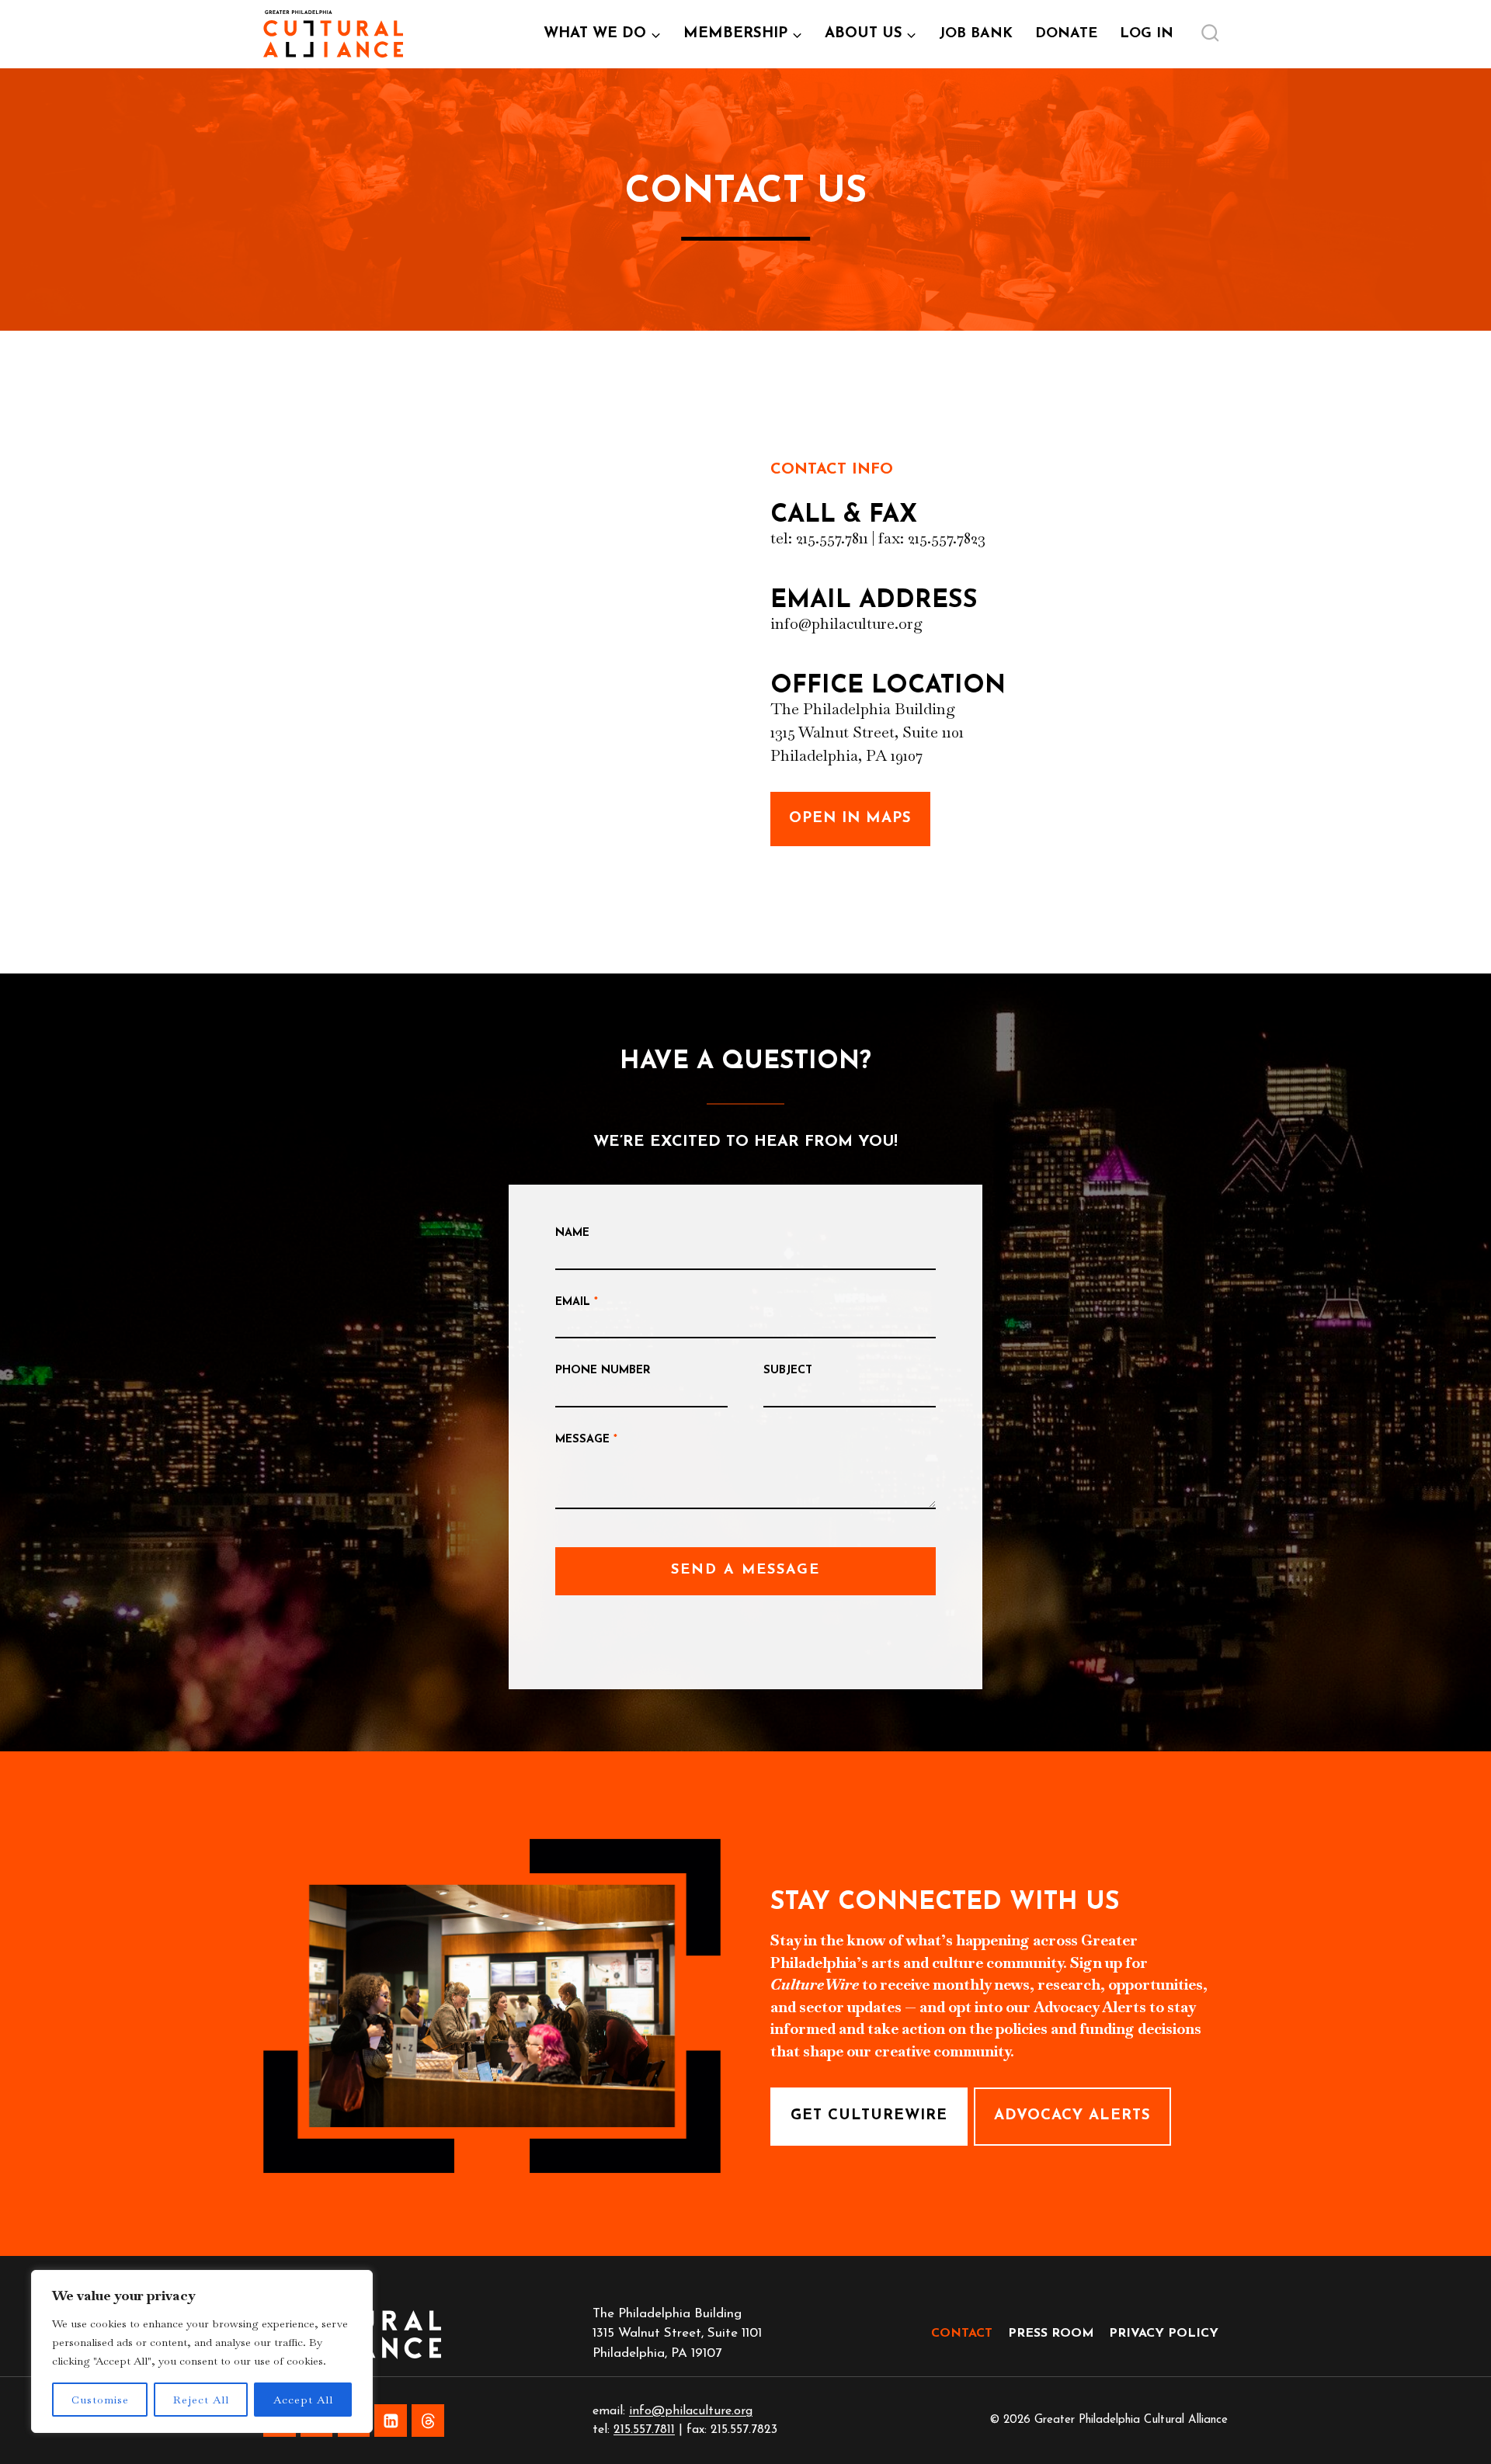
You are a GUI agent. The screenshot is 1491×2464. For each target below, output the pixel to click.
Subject (788, 1371)
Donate (1066, 34)
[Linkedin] (391, 2421)
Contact (962, 2334)
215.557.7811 (644, 2430)
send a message (745, 1570)
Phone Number (603, 1371)
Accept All (303, 2400)
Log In (1152, 40)
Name (572, 1233)
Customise (100, 2400)
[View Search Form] (1210, 34)
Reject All (201, 2400)
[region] (202, 2351)
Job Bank (981, 40)
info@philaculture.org (691, 2411)
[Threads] (428, 2421)
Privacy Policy (1164, 2334)
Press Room (1051, 2334)
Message (586, 1440)
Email (577, 1302)
